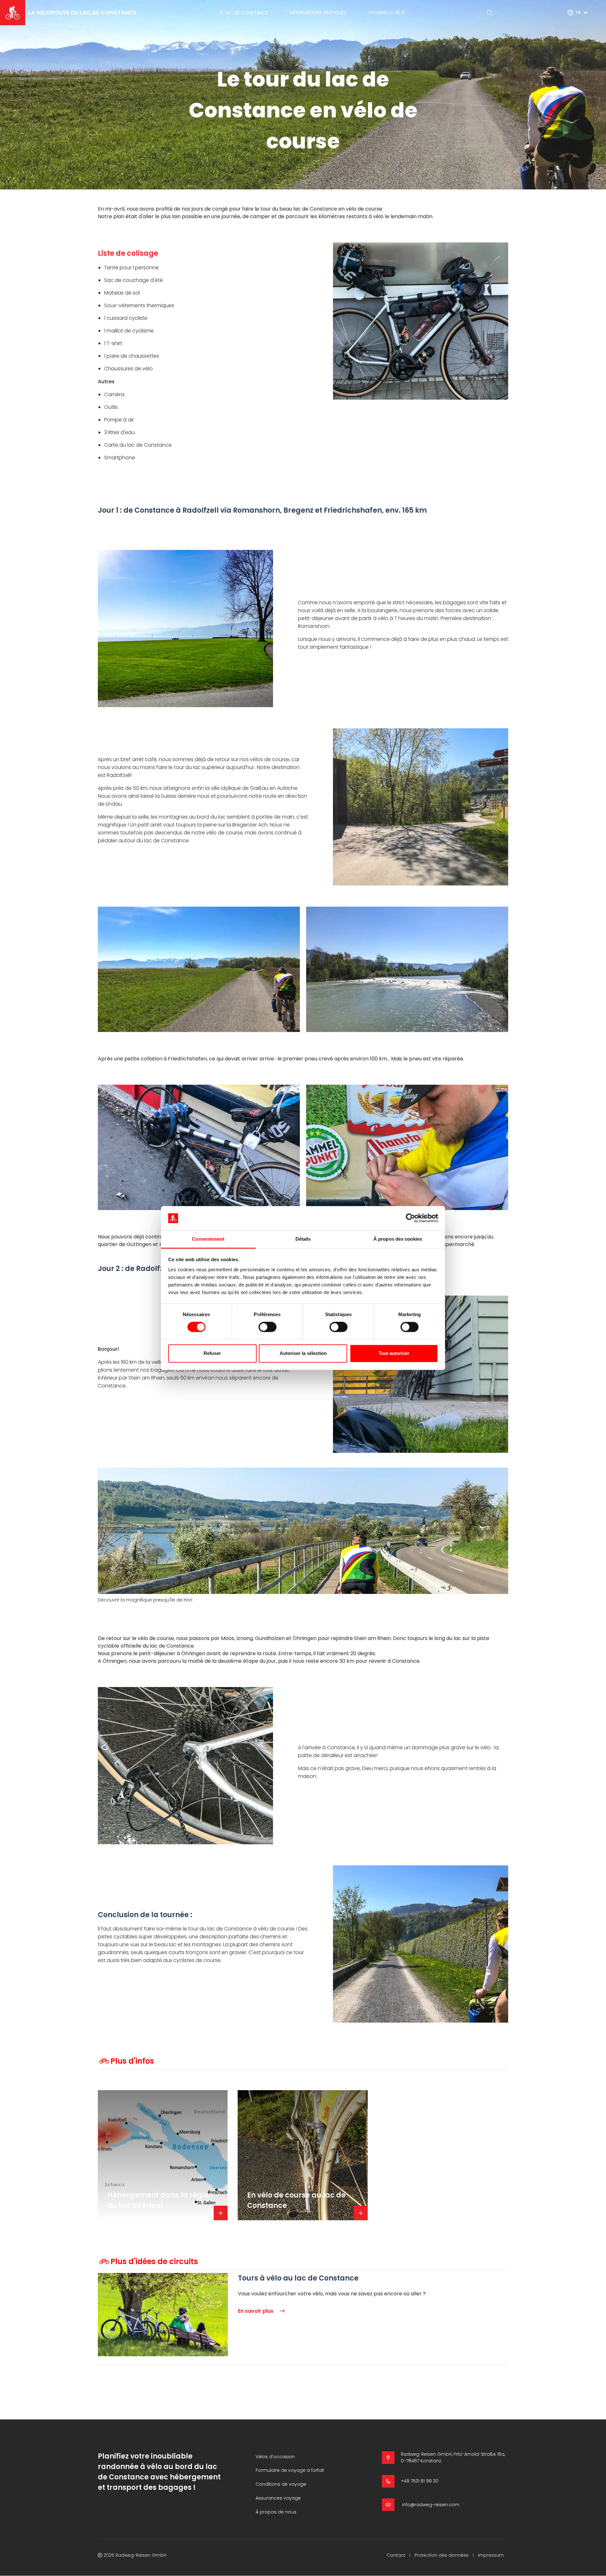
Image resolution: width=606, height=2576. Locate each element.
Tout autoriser (394, 1353)
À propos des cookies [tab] (398, 1239)
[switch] (267, 1327)
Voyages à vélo (387, 13)
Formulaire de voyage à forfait (290, 2470)
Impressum (491, 2555)
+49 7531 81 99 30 (420, 2481)
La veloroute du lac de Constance (83, 12)
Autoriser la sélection (303, 1353)
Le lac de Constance (244, 13)
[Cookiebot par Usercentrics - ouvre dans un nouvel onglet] (410, 1218)
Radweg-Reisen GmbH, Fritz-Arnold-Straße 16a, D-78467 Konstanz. (453, 2457)
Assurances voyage (278, 2498)
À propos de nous (276, 2512)
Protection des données (442, 2555)
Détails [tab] (303, 1239)
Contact (396, 2555)
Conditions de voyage (281, 2484)
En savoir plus (256, 2311)
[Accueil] (13, 13)
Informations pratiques (318, 13)
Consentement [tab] (208, 1239)
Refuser (212, 1353)
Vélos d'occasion (275, 2457)
